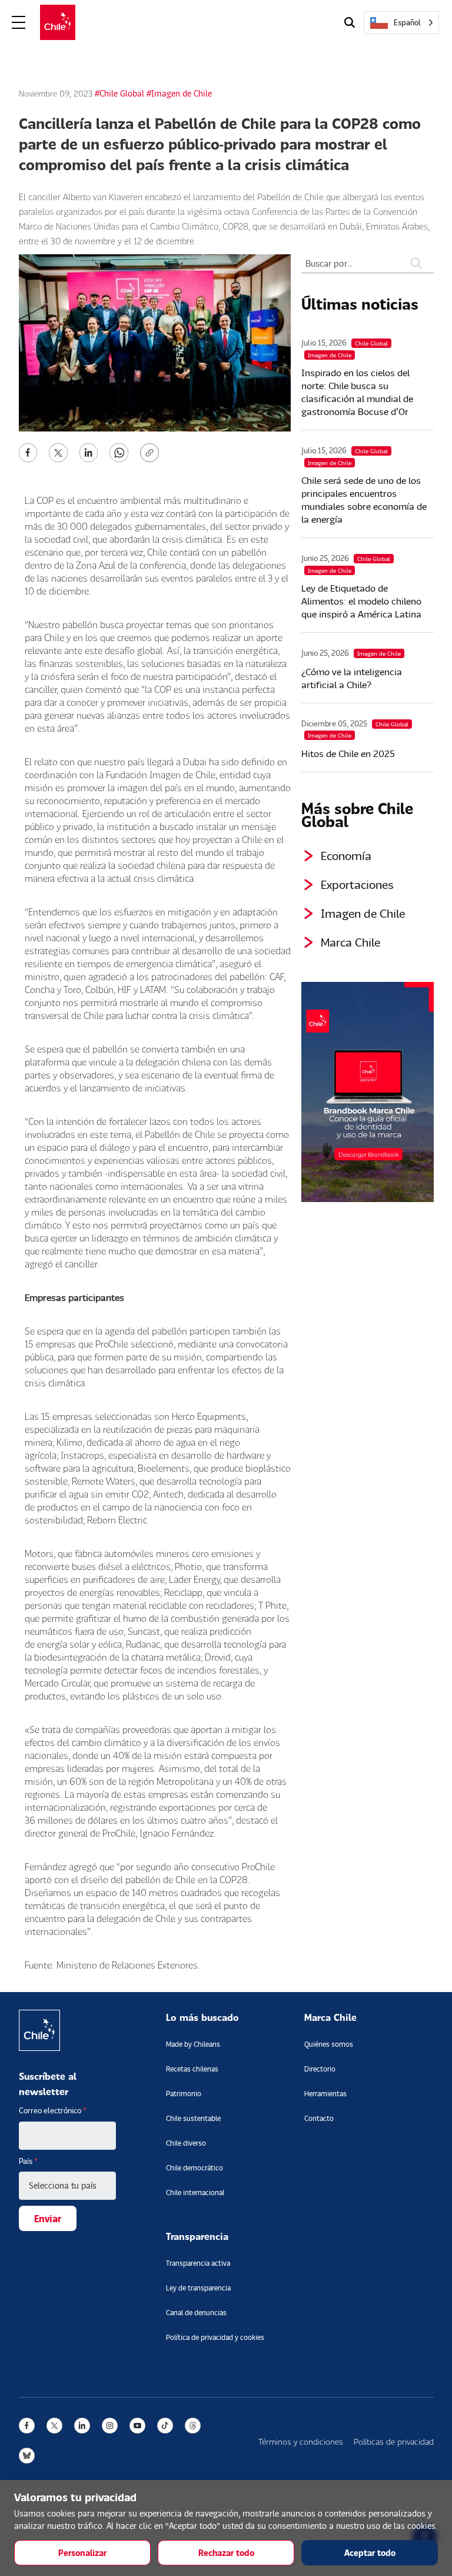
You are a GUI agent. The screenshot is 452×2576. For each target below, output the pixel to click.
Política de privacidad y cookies (215, 2337)
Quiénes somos (329, 2044)
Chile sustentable (193, 2118)
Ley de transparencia (198, 2288)
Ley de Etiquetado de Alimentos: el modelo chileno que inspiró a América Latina (361, 601)
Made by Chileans (193, 2044)
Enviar (48, 2218)
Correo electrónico (53, 2110)
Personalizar (82, 2553)
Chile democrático (195, 2168)
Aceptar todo (370, 2553)
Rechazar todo (226, 2553)
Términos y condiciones (301, 2441)
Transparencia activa (198, 2263)
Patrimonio (184, 2094)
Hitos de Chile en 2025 (348, 753)
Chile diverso (186, 2143)
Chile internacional (195, 2192)
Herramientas (325, 2094)
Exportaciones (357, 884)
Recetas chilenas (192, 2069)
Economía (346, 855)
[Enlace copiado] (152, 453)
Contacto (319, 2118)
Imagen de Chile (363, 913)
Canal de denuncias (196, 2313)
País (28, 2161)
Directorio (320, 2069)
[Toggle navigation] (19, 23)
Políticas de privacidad (394, 2441)
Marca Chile (350, 942)
